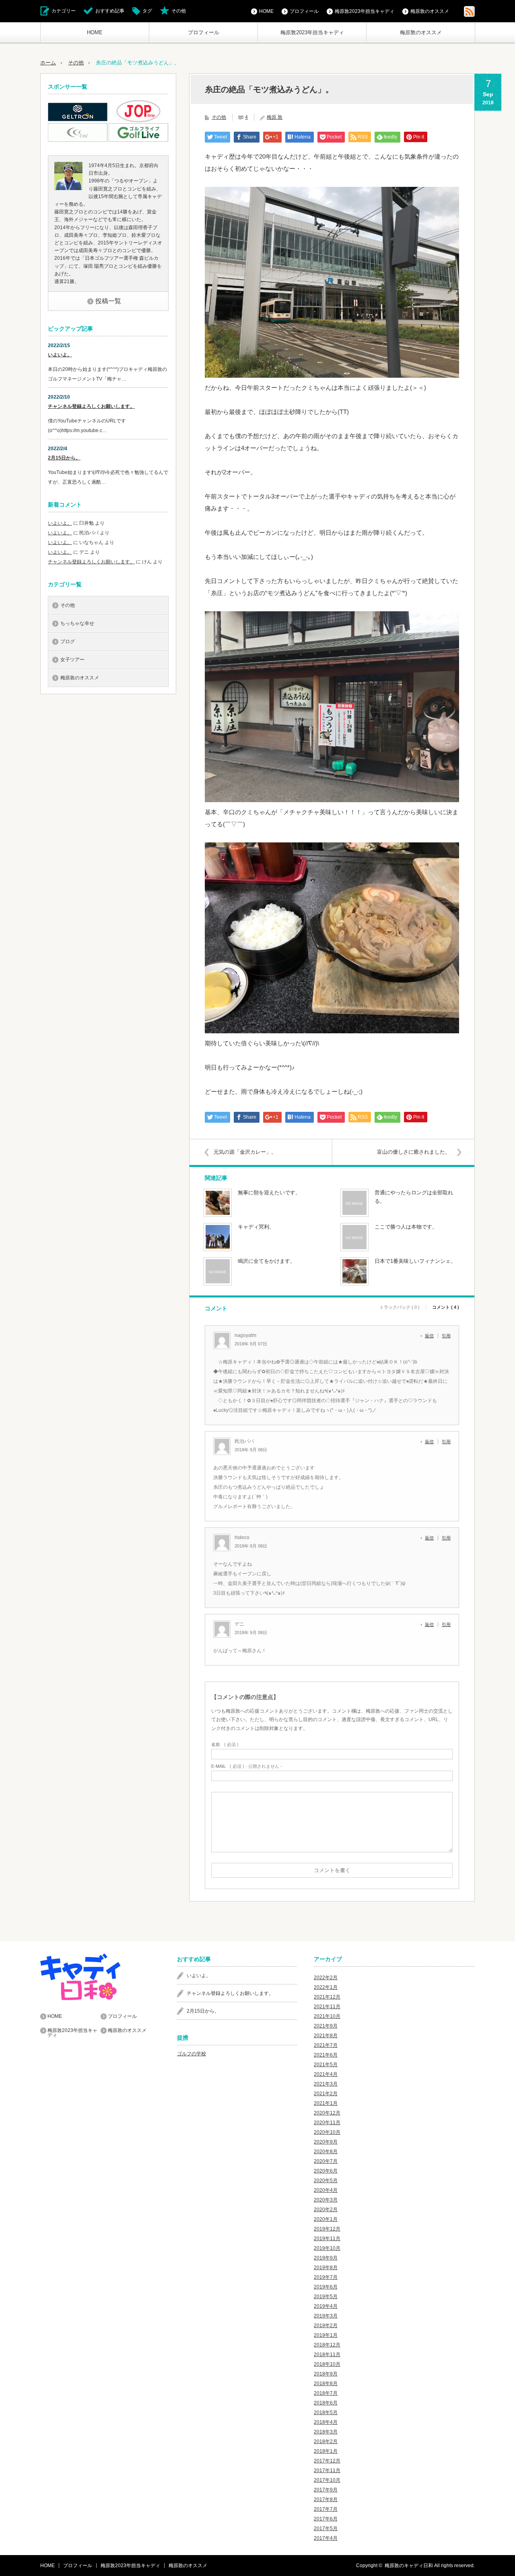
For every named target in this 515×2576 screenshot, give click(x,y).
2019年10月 (327, 2248)
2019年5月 (326, 2297)
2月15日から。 (64, 458)
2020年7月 (326, 2161)
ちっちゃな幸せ (77, 623)
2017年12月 (327, 2461)
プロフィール (204, 32)
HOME (95, 32)
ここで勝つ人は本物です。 (406, 1227)
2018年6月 (326, 2403)
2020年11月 (327, 2123)
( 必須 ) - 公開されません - (247, 1766)
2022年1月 (326, 1987)
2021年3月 (326, 2084)
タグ (147, 11)
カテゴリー (64, 11)
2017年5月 (326, 2528)
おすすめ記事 (110, 11)
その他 (179, 11)
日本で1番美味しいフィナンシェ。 (415, 1261)
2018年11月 (327, 2355)
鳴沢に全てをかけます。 (267, 1261)
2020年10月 (327, 2132)
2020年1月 (326, 2219)
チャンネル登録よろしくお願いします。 (91, 406)
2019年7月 (326, 2277)
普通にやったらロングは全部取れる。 (414, 1197)
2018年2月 (326, 2442)
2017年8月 (326, 2499)
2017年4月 (326, 2538)
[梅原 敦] (68, 188)
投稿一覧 (108, 301)
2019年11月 (327, 2239)
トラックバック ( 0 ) (400, 1307)
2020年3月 (326, 2200)
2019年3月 (326, 2316)
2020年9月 (326, 2142)
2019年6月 (326, 2287)
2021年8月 (326, 2036)
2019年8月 (326, 2268)
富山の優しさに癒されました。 (414, 1152)
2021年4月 (326, 2074)
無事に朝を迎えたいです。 (269, 1193)
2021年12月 (327, 1997)
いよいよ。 (60, 355)
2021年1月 (326, 2103)
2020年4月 (326, 2190)
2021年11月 (327, 2007)
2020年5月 (326, 2181)
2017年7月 (326, 2509)
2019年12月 (327, 2229)
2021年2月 (326, 2094)
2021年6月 (326, 2055)
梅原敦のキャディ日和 (409, 2566)
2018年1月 (326, 2451)
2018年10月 (327, 2364)
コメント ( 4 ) (446, 1307)
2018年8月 (326, 2384)
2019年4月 (326, 2306)
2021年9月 (326, 2026)
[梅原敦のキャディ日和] (101, 1977)
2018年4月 (326, 2422)
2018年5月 (326, 2413)
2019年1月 (326, 2335)
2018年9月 (326, 2374)
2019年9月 (326, 2258)
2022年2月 (326, 1978)
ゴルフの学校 (192, 2054)
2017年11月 (327, 2470)
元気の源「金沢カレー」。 (245, 1152)
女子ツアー (72, 660)
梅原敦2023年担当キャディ (312, 32)
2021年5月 (326, 2065)
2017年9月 (326, 2490)
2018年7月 (326, 2393)
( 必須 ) (225, 1745)
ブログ (68, 641)
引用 (446, 1336)
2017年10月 (327, 2480)
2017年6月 (326, 2519)
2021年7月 (326, 2045)
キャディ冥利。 (256, 1227)
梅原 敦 (275, 117)
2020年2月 (326, 2210)
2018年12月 (327, 2345)
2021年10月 (327, 2016)
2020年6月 (326, 2171)
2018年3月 (326, 2432)
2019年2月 (326, 2326)
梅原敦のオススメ (421, 32)
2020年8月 (326, 2152)
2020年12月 (327, 2113)
